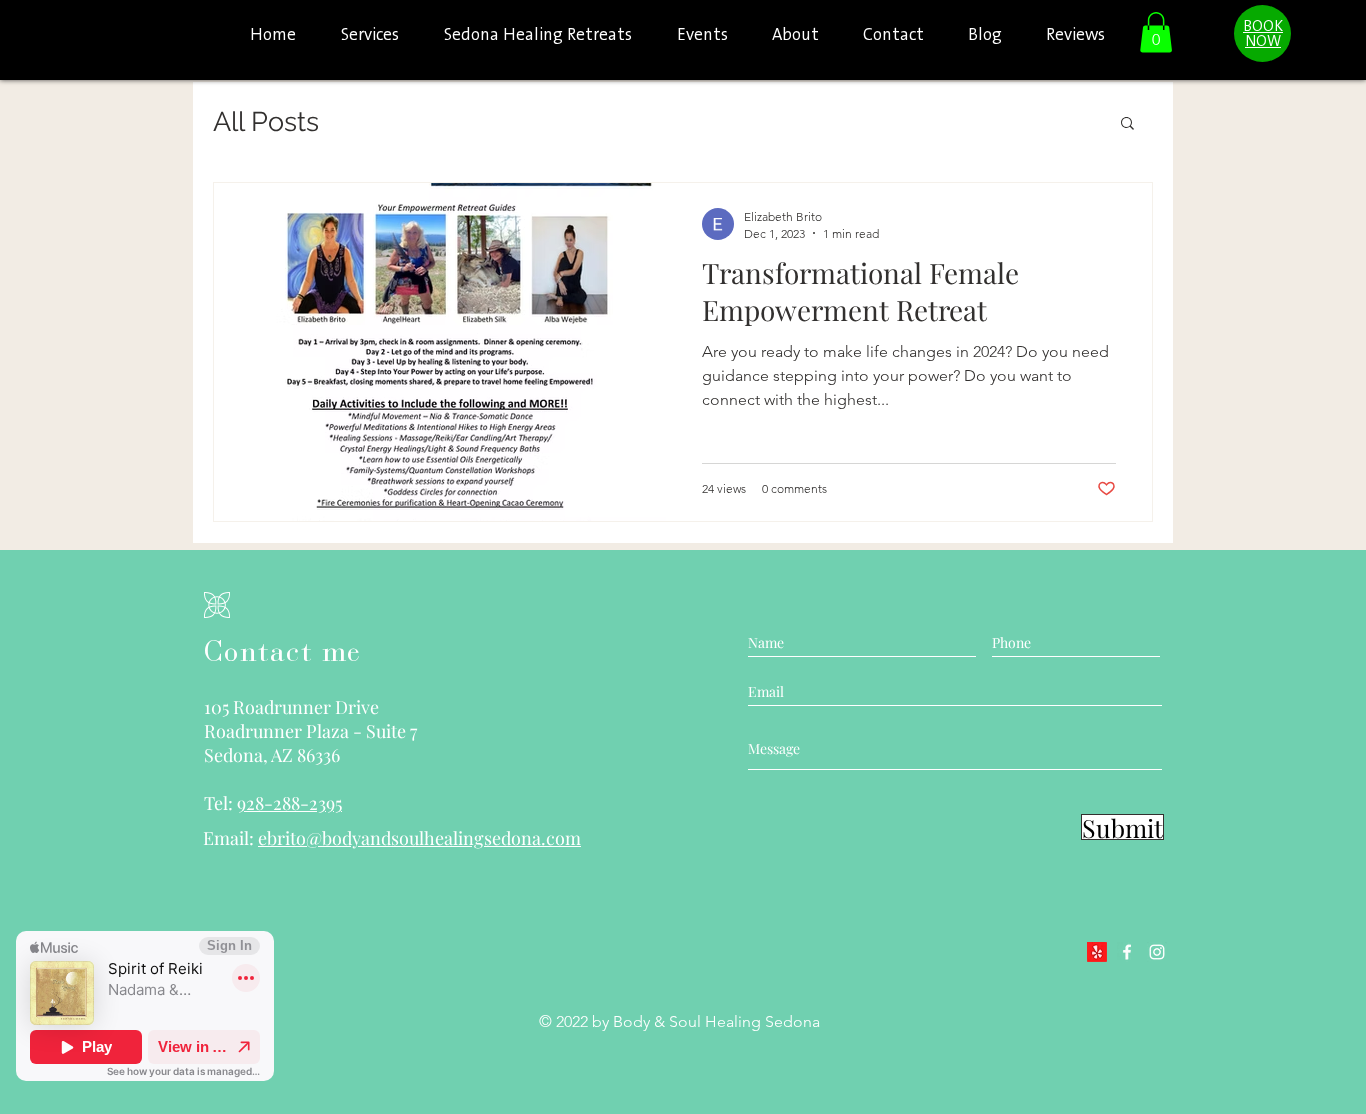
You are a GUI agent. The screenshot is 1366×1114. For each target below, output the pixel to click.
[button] (1156, 32)
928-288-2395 (289, 803)
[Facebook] (1127, 952)
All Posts (266, 121)
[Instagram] (1157, 952)
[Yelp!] (1097, 952)
